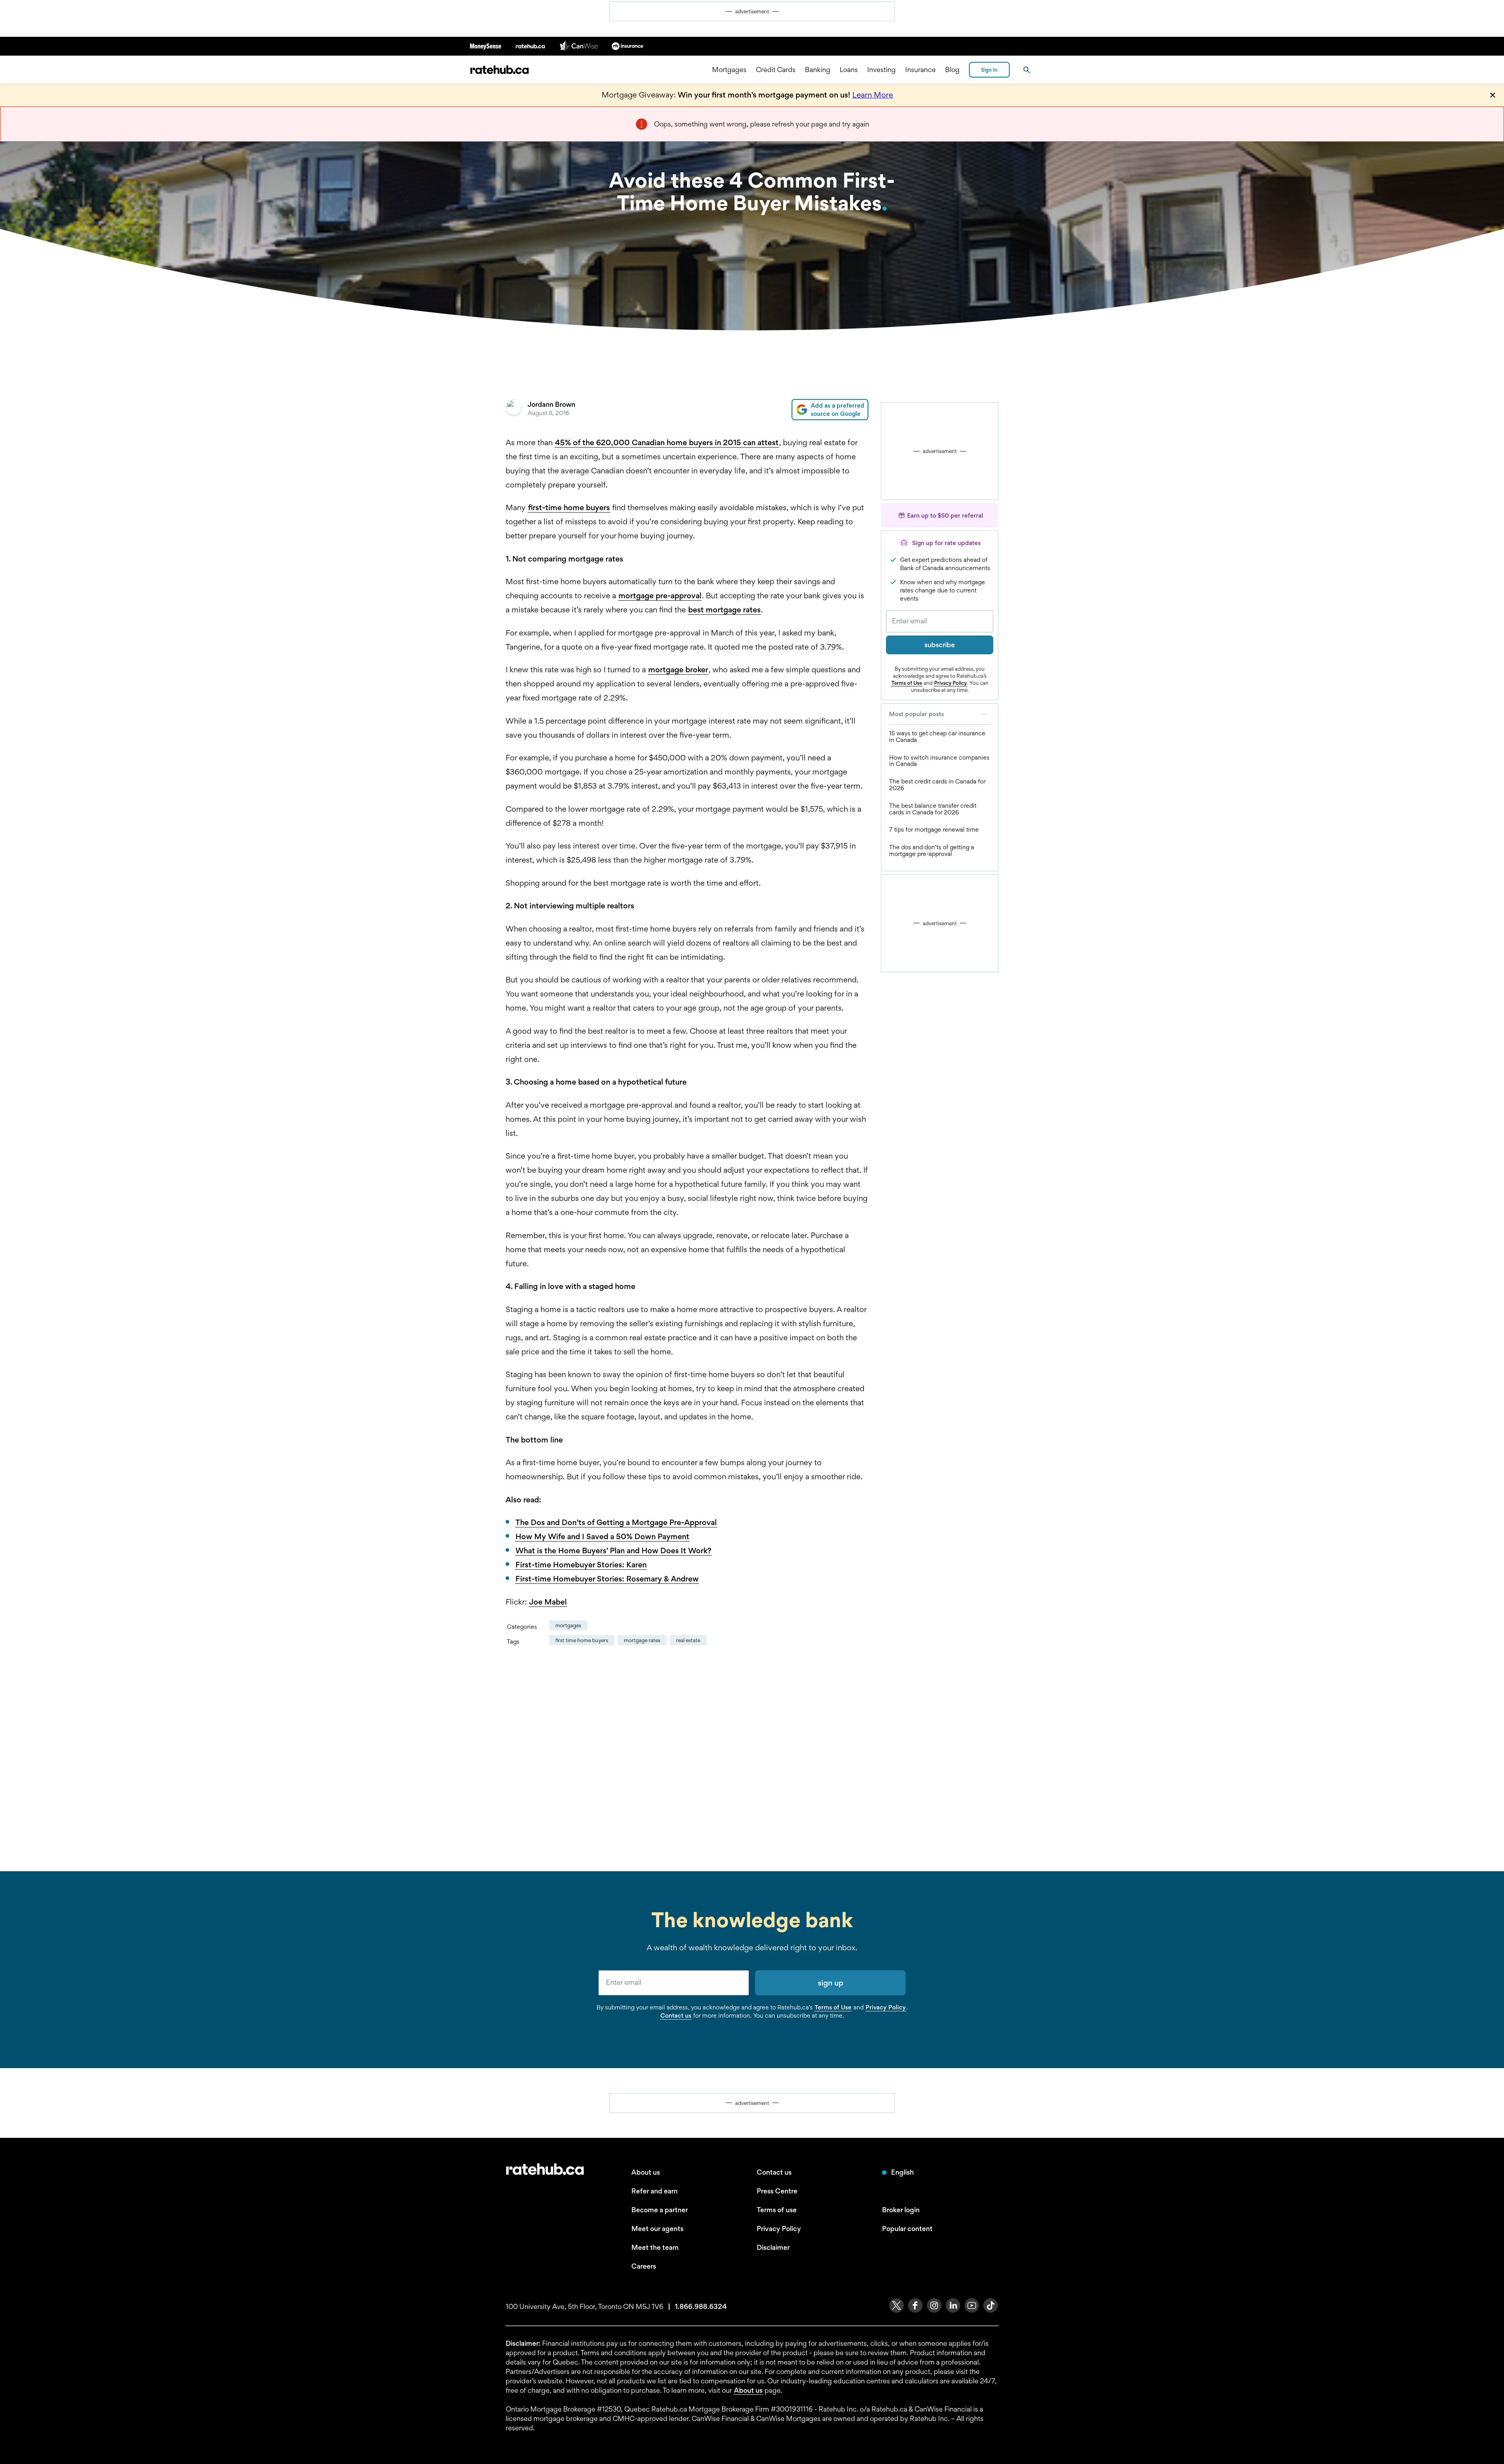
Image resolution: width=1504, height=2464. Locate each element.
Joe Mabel (548, 1602)
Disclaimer (773, 2247)
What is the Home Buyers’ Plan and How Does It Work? (613, 1551)
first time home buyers (582, 1640)
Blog (952, 69)
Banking (818, 69)
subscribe (940, 645)
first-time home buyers (569, 507)
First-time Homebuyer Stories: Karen (581, 1565)
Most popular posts (916, 714)
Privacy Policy (950, 683)
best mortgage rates (724, 610)
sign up (831, 1983)
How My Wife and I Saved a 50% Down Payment (602, 1536)
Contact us (676, 2015)
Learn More (873, 95)
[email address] (674, 1983)
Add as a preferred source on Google (838, 410)
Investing (881, 69)
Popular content (907, 2228)
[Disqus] (687, 1758)
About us (646, 2172)
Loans (849, 69)
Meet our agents (657, 2228)
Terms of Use (907, 683)
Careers (644, 2266)
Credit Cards (776, 69)
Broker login (901, 2210)
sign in (989, 70)
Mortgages (729, 69)
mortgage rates (642, 1640)
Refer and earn (654, 2191)
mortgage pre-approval (660, 596)
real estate (688, 1640)
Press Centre (777, 2191)
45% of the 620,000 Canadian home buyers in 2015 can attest (667, 442)
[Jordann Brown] (513, 410)
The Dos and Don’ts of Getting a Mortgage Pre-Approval (616, 1522)
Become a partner (660, 2210)
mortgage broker (678, 670)
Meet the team (655, 2247)
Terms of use (777, 2210)
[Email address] (940, 621)
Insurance (920, 69)
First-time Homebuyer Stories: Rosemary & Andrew (607, 1579)
